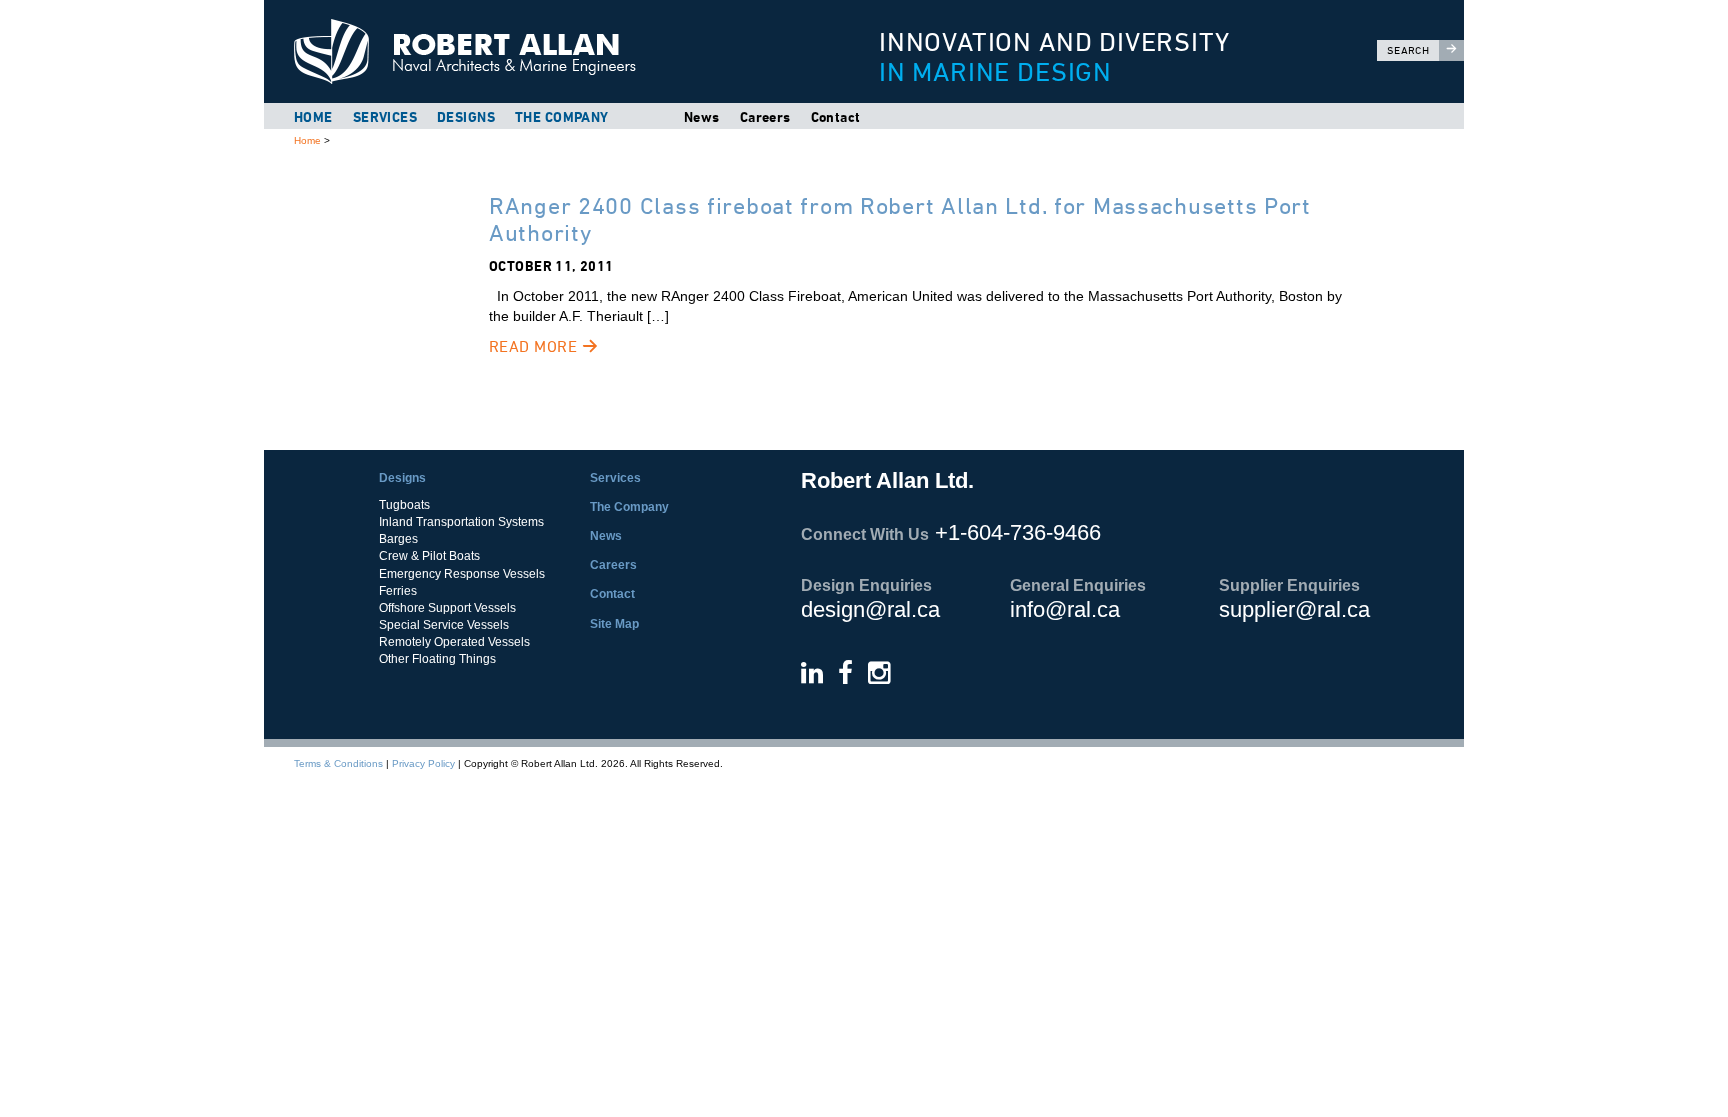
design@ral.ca (870, 609)
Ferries (398, 591)
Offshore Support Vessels (447, 608)
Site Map (614, 624)
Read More (535, 346)
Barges (398, 539)
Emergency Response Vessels (462, 574)
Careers (765, 117)
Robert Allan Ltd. (545, 51)
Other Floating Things (437, 659)
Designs (466, 117)
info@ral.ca (1065, 609)
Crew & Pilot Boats (429, 556)
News (702, 117)
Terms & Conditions (338, 763)
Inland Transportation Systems (461, 522)
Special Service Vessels (444, 625)
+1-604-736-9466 (1018, 532)
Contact (836, 117)
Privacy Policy (423, 763)
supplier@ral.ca (1294, 609)
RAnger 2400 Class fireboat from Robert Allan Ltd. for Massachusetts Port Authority (900, 218)
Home (313, 117)
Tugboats (404, 505)
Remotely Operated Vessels (454, 642)
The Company (562, 117)
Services (385, 117)
